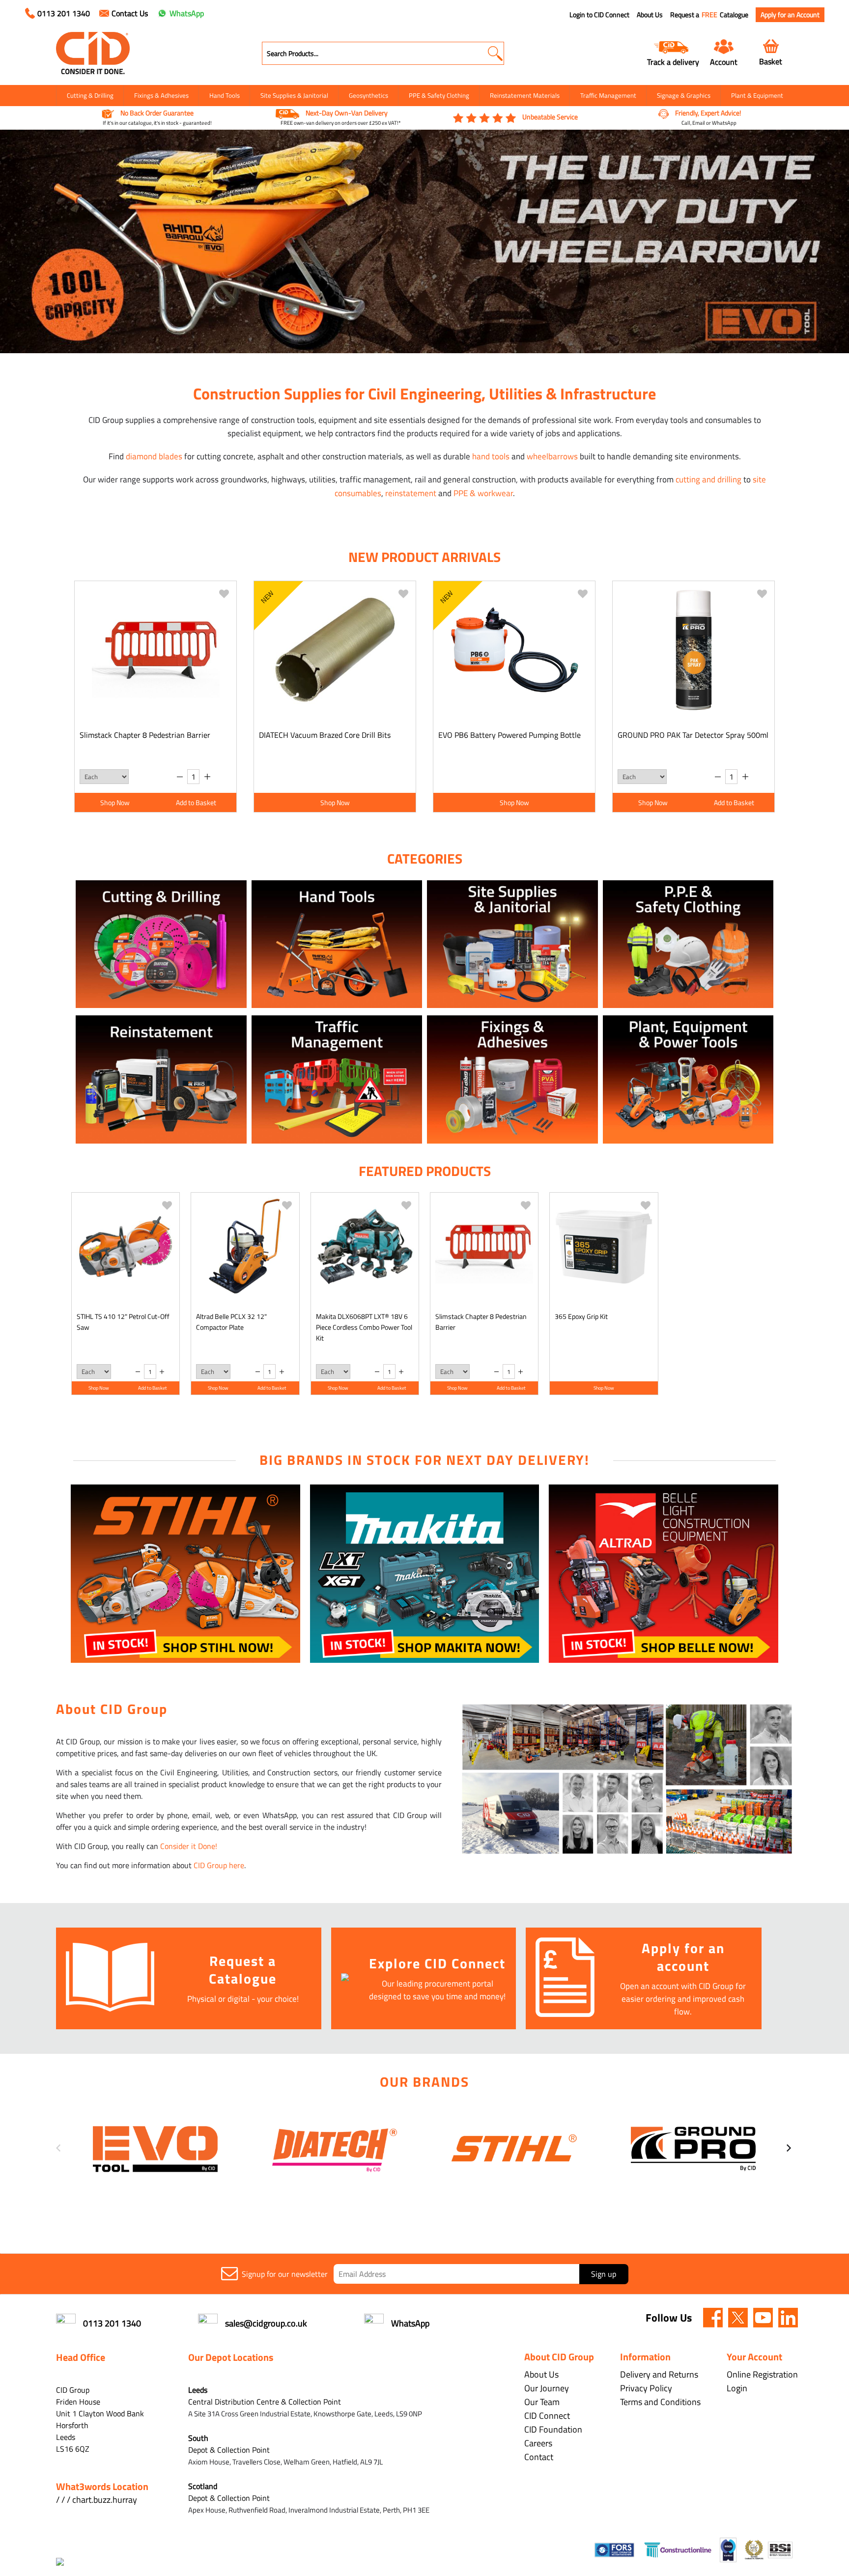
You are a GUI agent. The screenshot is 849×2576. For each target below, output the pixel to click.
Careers (538, 2443)
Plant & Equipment (757, 95)
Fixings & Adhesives (161, 95)
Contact (539, 2457)
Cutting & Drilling (90, 95)
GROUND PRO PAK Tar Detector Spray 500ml (693, 735)
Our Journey (547, 2388)
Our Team (542, 2402)
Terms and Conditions (660, 2402)
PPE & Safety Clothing (439, 95)
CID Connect (547, 2416)
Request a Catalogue (709, 15)
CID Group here (219, 1865)
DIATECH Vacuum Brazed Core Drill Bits (325, 735)
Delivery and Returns (659, 2374)
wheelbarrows (552, 456)
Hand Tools (225, 95)
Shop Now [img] (115, 802)
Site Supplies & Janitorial (294, 95)
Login (737, 2388)
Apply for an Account (790, 14)
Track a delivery (673, 62)
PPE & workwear (483, 493)
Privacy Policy (646, 2388)
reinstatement (411, 493)
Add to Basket (196, 802)
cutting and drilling (708, 479)
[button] (495, 53)
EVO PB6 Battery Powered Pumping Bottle (509, 735)
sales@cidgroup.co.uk (266, 2323)
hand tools (491, 456)
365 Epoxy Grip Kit (581, 1316)
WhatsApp (187, 13)
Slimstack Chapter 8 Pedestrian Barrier (145, 735)
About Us (650, 15)
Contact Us (130, 13)
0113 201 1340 (64, 13)
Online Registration (762, 2374)
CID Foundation (553, 2429)
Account (724, 62)
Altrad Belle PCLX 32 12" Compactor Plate (231, 1322)
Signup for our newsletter (285, 2274)
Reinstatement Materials (525, 95)
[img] (713, 2318)
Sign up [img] (604, 2274)
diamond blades (154, 456)
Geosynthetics (368, 95)
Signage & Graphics (684, 95)
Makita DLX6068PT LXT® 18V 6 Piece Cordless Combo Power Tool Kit (364, 1327)
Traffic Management (608, 95)
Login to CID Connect (599, 15)
